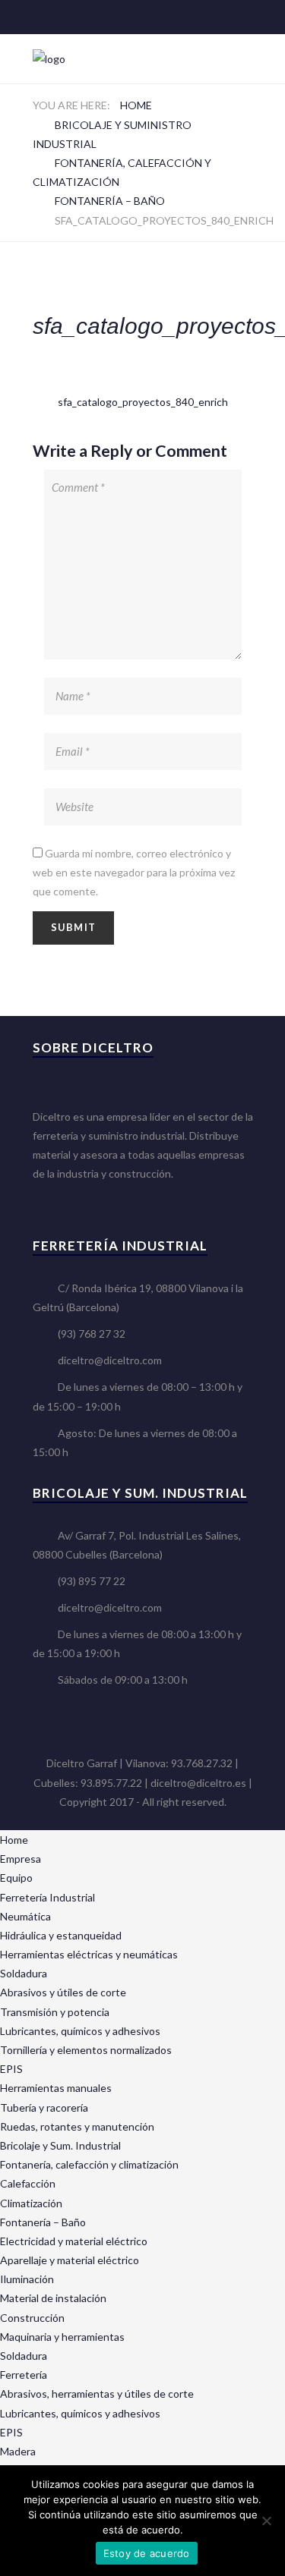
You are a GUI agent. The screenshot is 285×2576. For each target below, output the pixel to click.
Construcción (32, 2318)
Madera (18, 2451)
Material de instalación (53, 2298)
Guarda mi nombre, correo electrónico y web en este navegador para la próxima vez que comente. (134, 872)
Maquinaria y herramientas (62, 2337)
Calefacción (28, 2183)
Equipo (16, 1878)
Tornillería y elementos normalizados (86, 2050)
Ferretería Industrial (47, 1897)
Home (136, 105)
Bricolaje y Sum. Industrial (60, 2145)
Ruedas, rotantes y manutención (77, 2126)
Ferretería (24, 2375)
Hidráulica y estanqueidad (61, 1935)
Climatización (31, 2203)
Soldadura (24, 1973)
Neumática (25, 1916)
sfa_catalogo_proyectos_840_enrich (143, 402)
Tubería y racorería (44, 2107)
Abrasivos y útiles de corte (63, 1992)
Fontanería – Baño (110, 201)
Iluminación (27, 2279)
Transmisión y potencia (55, 2012)
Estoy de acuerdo (147, 2553)
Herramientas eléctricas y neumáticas (89, 1954)
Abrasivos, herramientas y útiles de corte (97, 2394)
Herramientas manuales (56, 2088)
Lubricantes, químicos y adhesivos (80, 2031)
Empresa (21, 1859)
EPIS (11, 2069)
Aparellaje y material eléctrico (70, 2260)
